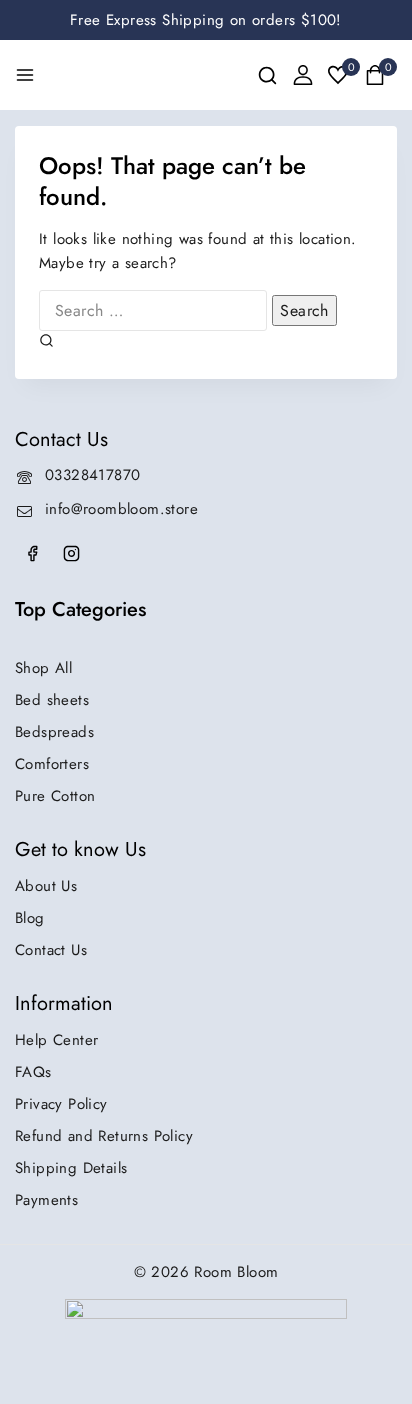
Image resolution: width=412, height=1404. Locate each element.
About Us (46, 886)
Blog (30, 918)
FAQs (33, 1072)
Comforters (52, 764)
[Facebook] (32, 553)
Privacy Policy (61, 1104)
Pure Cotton (55, 796)
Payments (46, 1200)
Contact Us (51, 950)
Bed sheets (52, 700)
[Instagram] (71, 553)
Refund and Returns (104, 1136)
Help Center (56, 1040)
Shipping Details (71, 1168)
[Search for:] (155, 311)
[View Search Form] (267, 75)
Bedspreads (54, 732)
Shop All (43, 668)
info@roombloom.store (121, 509)
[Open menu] (25, 75)
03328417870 (92, 475)
